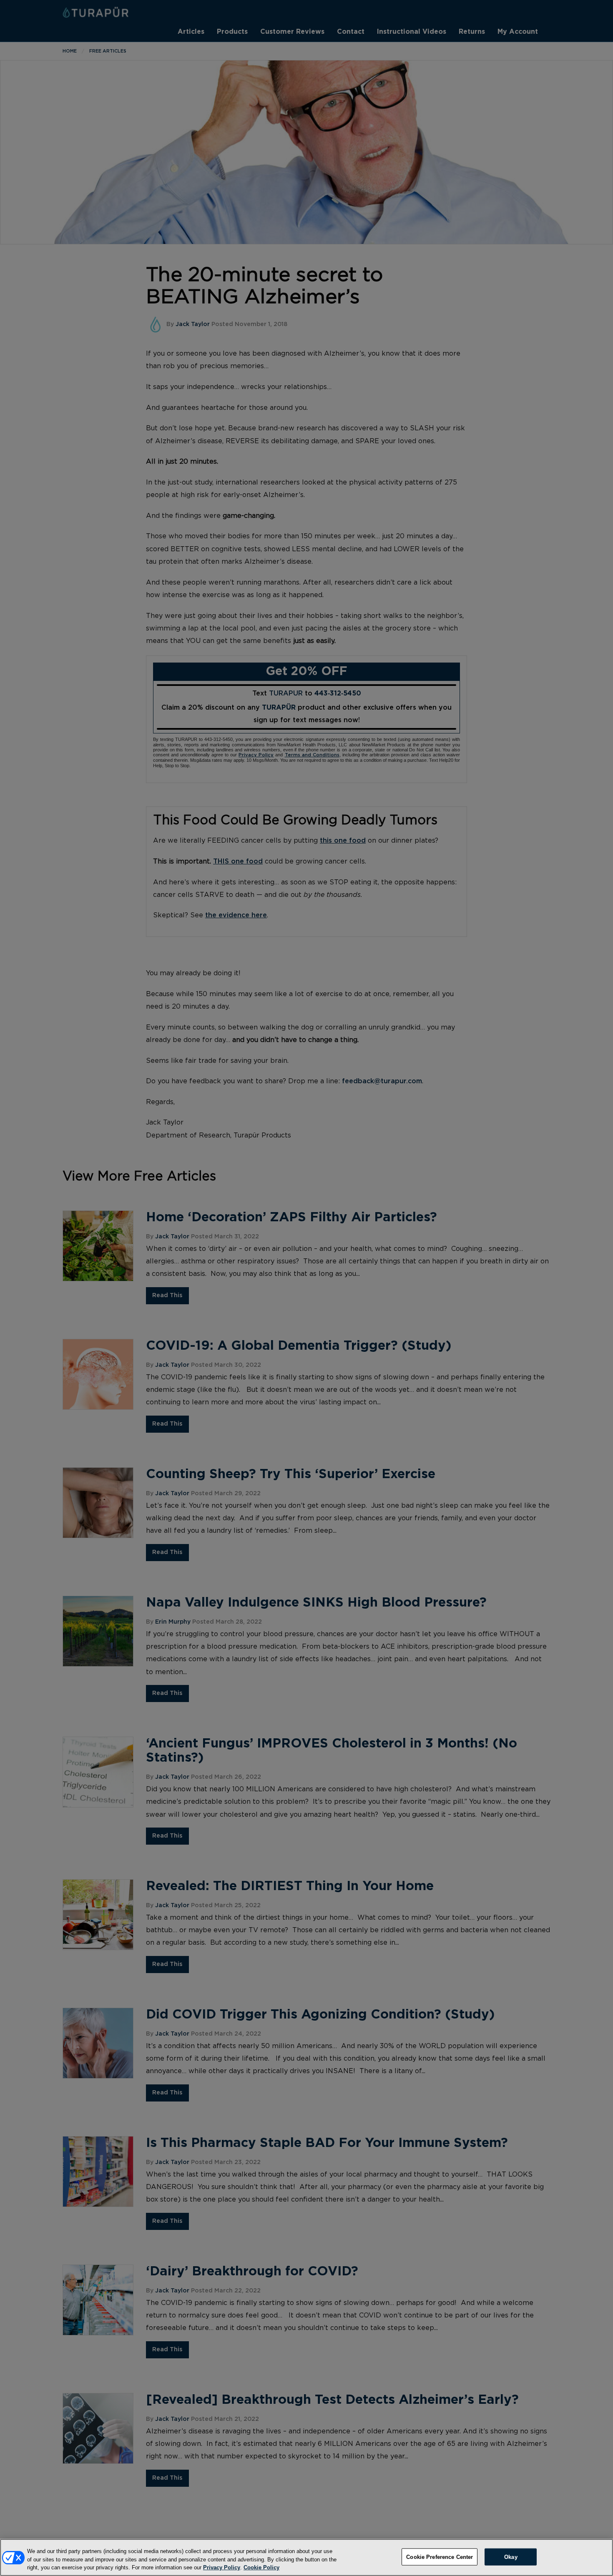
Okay (511, 2557)
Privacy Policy (222, 2567)
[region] (306, 2557)
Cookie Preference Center (440, 2557)
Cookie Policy (261, 2567)
